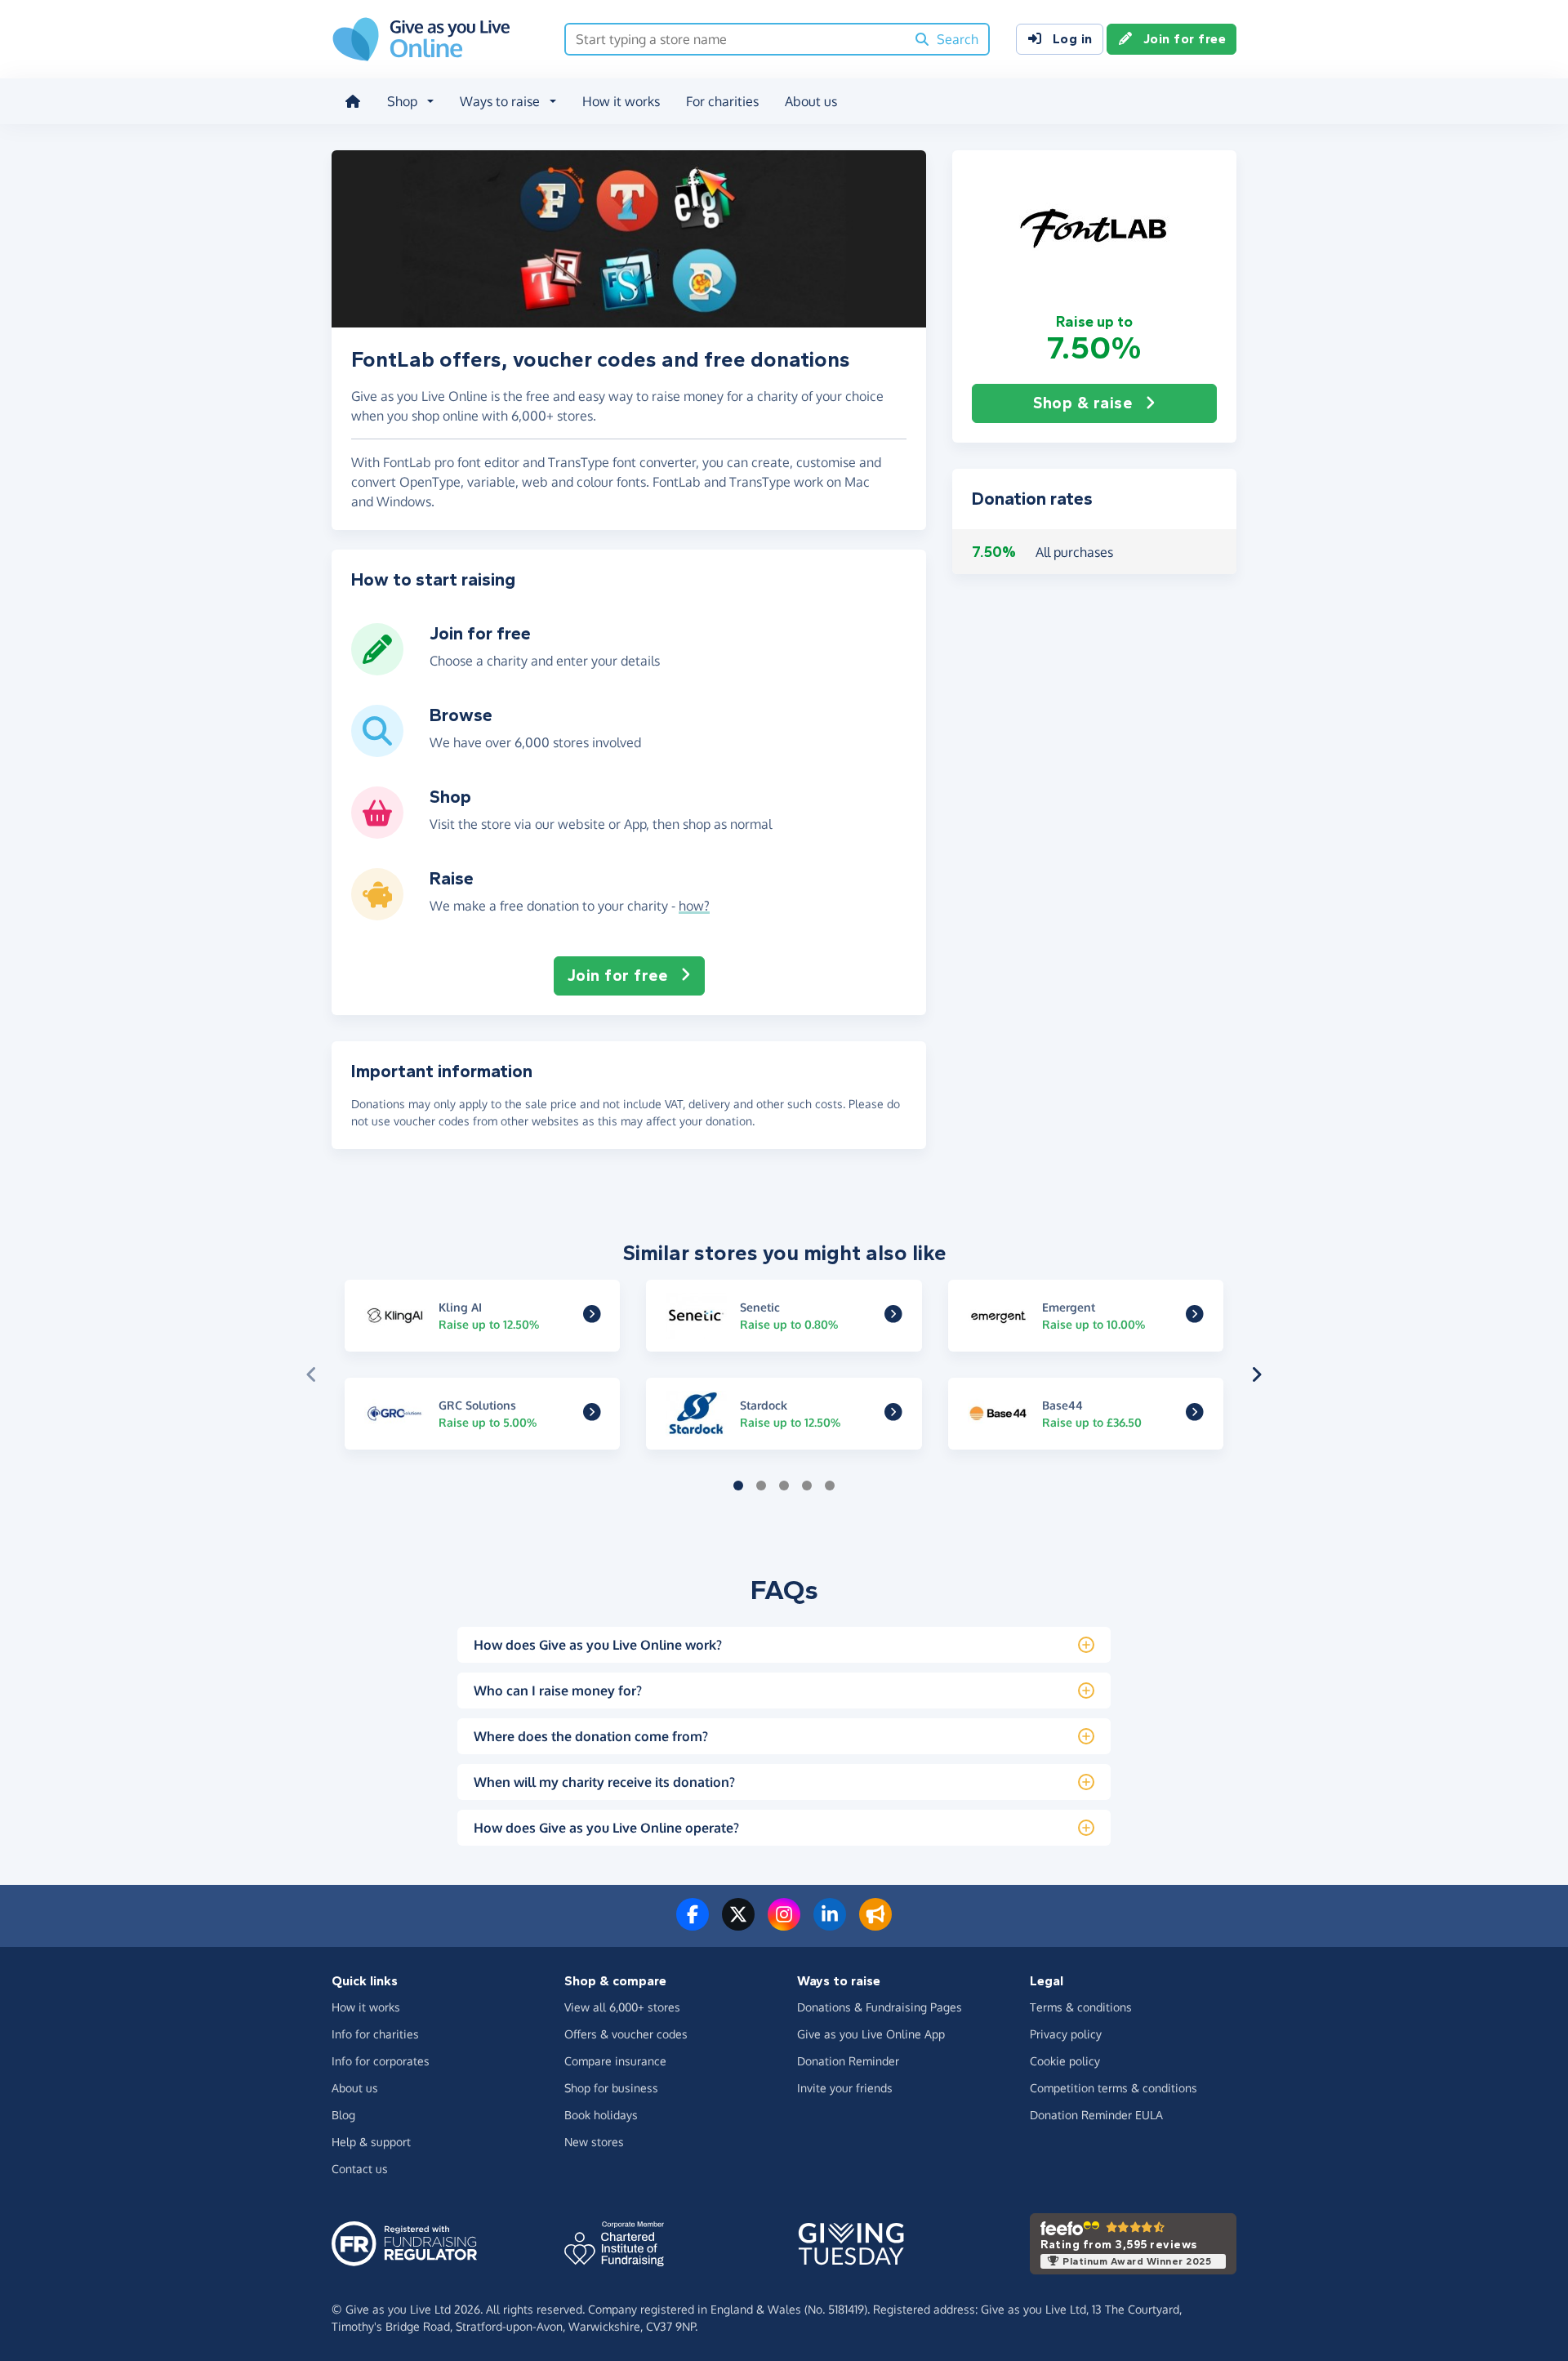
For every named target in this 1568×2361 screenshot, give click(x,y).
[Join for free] (377, 669)
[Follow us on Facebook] (693, 1924)
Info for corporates (381, 2061)
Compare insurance (615, 2061)
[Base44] (1195, 1414)
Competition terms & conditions (1114, 2088)
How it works (621, 101)
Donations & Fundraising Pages (880, 2007)
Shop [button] (402, 101)
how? (694, 906)
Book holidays (601, 2115)
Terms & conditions (1081, 2007)
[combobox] (735, 39)
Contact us (360, 2169)
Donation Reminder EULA (1096, 2115)
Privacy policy (1066, 2034)
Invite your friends (845, 2088)
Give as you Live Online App (871, 2034)
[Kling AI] (592, 1316)
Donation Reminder (848, 2061)
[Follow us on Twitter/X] (738, 1924)
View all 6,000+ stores (622, 2007)
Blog (343, 2115)
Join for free (1185, 39)
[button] (1094, 231)
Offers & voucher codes (626, 2034)
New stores (594, 2142)
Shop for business (611, 2088)
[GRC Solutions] (592, 1414)
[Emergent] (1195, 1316)
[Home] (353, 101)
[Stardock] (893, 1414)
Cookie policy (1065, 2061)
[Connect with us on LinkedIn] (830, 1924)
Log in (1073, 39)
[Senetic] (893, 1316)
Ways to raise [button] (500, 101)
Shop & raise (1082, 403)
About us (811, 101)
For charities (722, 101)
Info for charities (375, 2034)
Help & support (371, 2142)
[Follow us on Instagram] (784, 1924)
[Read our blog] (875, 1924)
